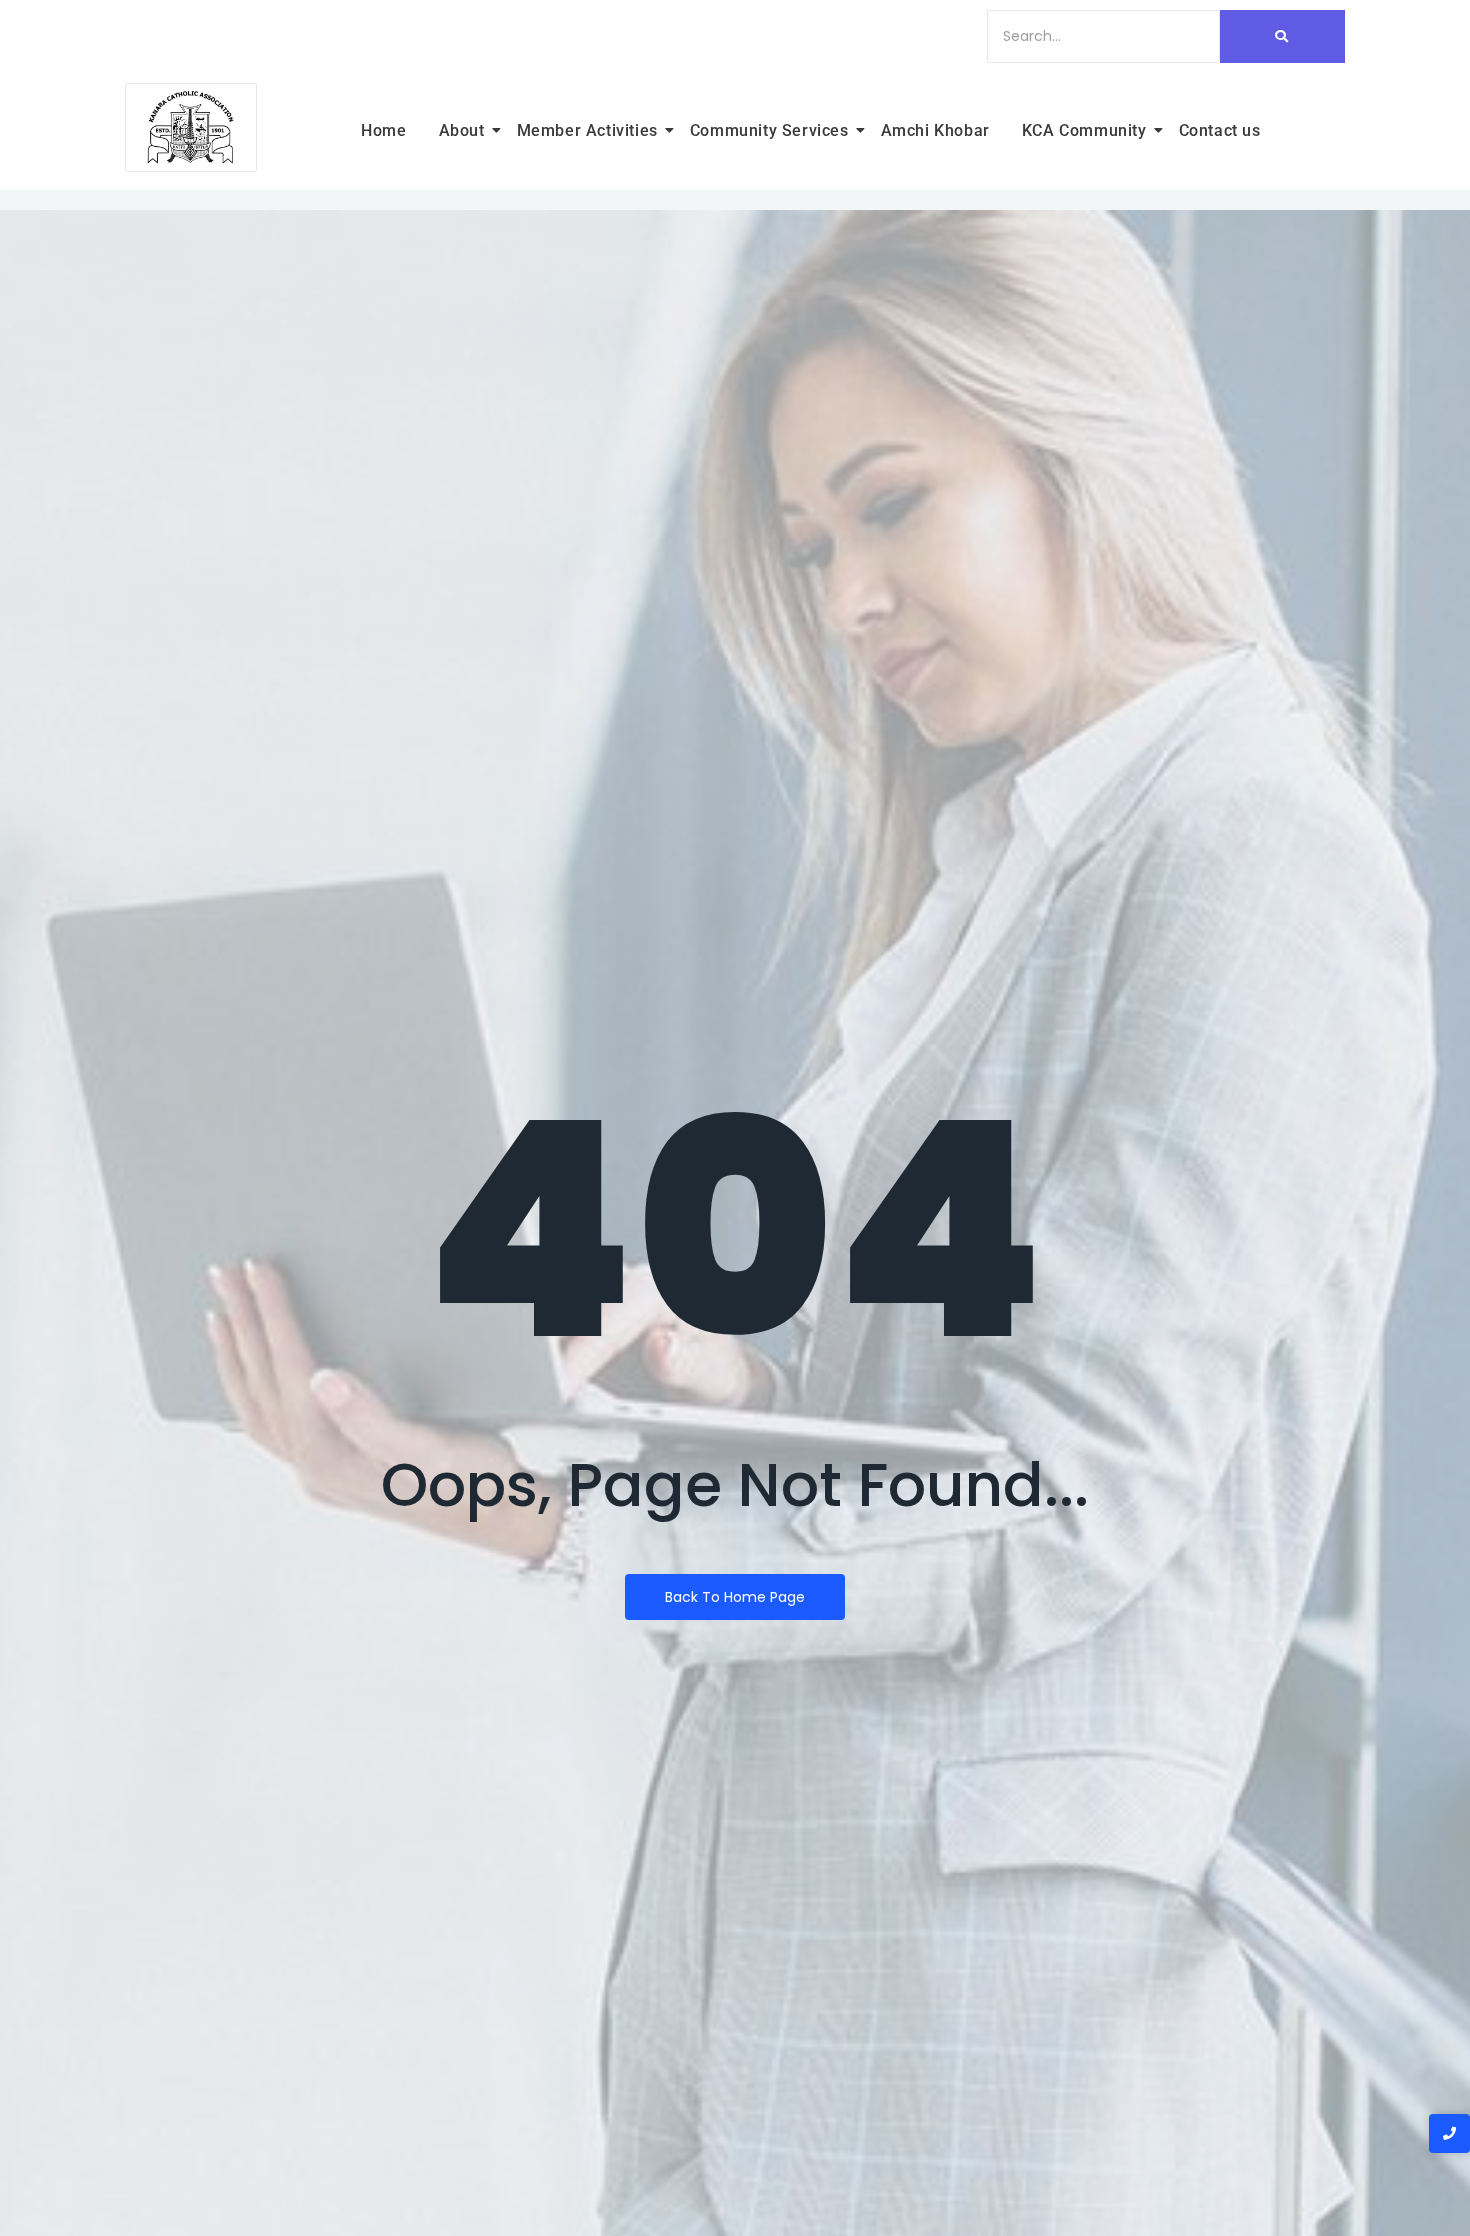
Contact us (1220, 130)
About (462, 130)
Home (383, 130)
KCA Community (1084, 130)
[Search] (1282, 36)
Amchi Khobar (935, 130)
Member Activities (587, 130)
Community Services (769, 130)
